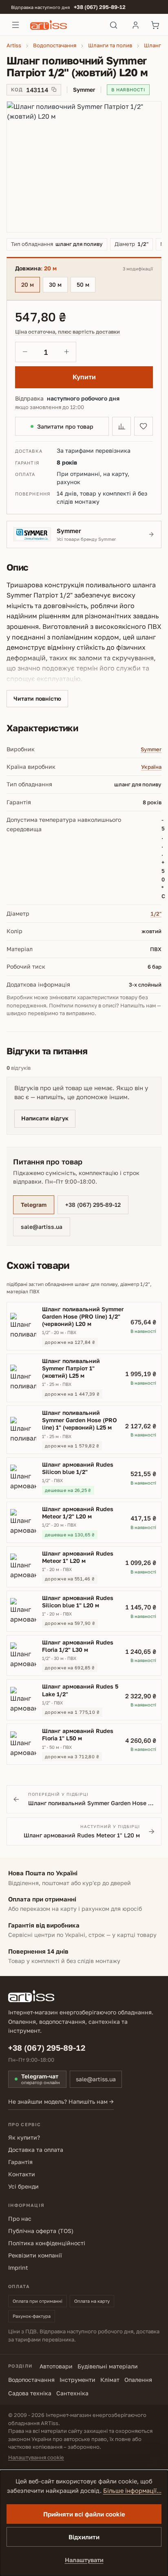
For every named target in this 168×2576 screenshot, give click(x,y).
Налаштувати (84, 2560)
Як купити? (24, 2137)
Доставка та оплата (36, 2150)
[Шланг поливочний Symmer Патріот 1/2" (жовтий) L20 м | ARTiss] (84, 167)
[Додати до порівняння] (122, 426)
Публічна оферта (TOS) (41, 2231)
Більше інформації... (132, 2491)
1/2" (156, 914)
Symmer (151, 749)
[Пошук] (114, 25)
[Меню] (15, 25)
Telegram (34, 1205)
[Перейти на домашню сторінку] (65, 25)
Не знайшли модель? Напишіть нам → (61, 2101)
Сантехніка (72, 2393)
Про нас (20, 2219)
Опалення (138, 2380)
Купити (84, 377)
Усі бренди (23, 2186)
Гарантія (20, 2162)
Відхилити (84, 2537)
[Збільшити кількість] (66, 352)
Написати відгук (45, 1118)
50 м (83, 284)
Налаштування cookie (36, 2457)
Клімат (110, 2380)
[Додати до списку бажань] (144, 426)
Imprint (18, 2267)
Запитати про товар (65, 426)
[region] (84, 167)
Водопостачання (31, 2380)
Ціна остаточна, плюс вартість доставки (67, 332)
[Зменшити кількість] (25, 352)
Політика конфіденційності (47, 2243)
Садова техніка (30, 2393)
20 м (28, 284)
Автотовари (56, 2366)
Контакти (22, 2174)
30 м (55, 284)
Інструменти (77, 2380)
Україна (151, 767)
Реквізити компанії (35, 2255)
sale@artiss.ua (42, 1227)
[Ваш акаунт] (135, 25)
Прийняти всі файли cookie (84, 2514)
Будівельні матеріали (108, 2366)
